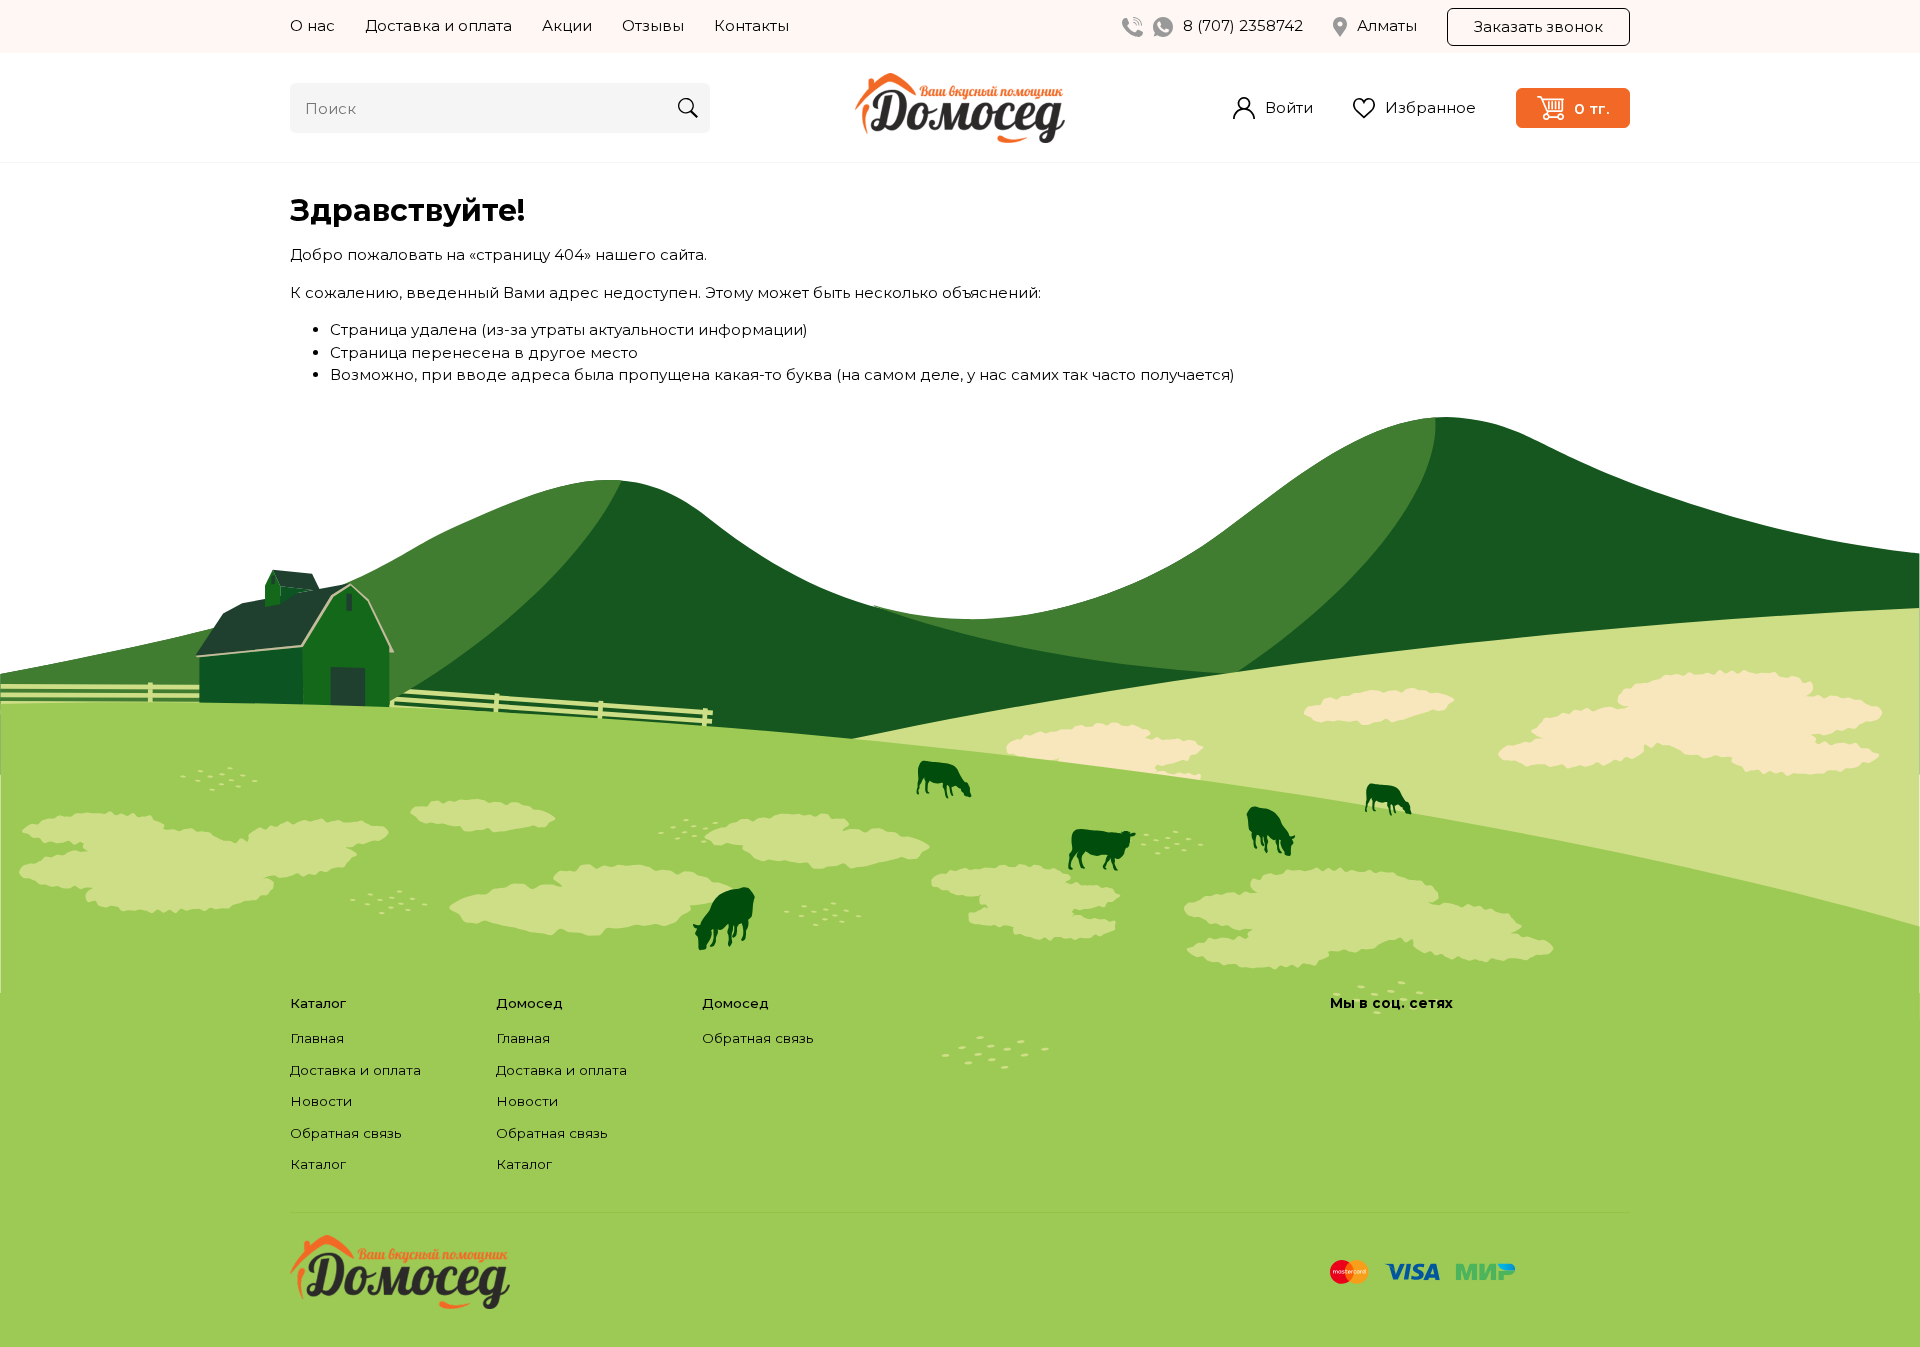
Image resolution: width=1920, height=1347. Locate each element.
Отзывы (653, 25)
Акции (567, 25)
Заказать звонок (1538, 26)
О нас (312, 25)
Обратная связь (345, 1133)
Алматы (1387, 25)
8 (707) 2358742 (1243, 25)
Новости (321, 1101)
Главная (317, 1038)
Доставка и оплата (438, 25)
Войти (1289, 107)
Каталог (318, 1164)
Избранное (1430, 107)
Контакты (751, 25)
